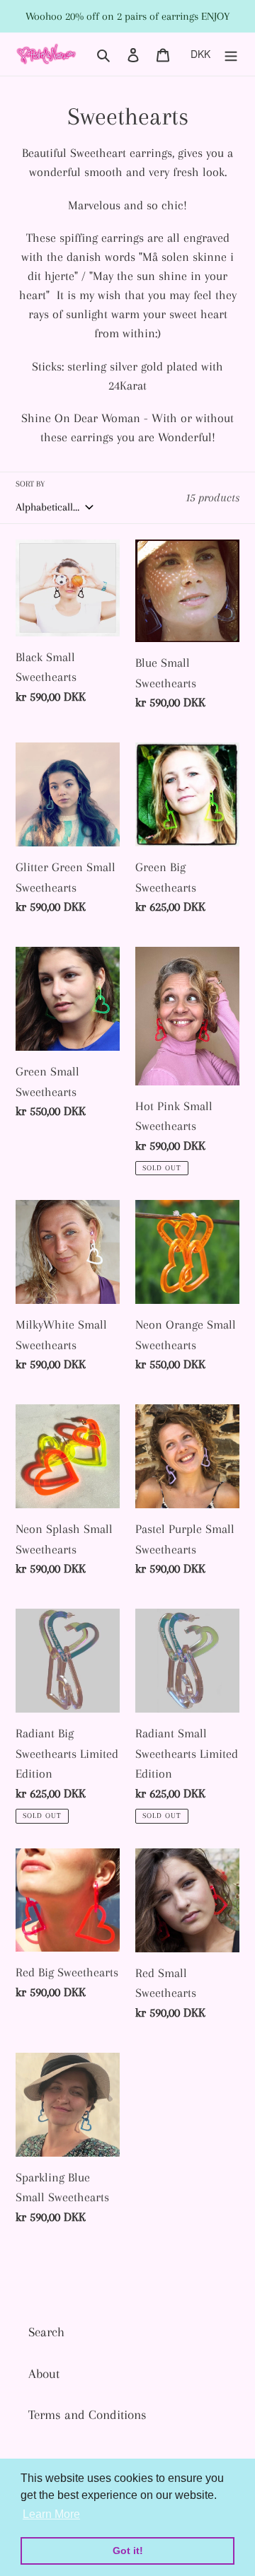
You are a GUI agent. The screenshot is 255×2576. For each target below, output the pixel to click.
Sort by (30, 484)
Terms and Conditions (87, 2415)
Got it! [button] (128, 2551)
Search (46, 2332)
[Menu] (231, 54)
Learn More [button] (51, 2514)
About (44, 2374)
